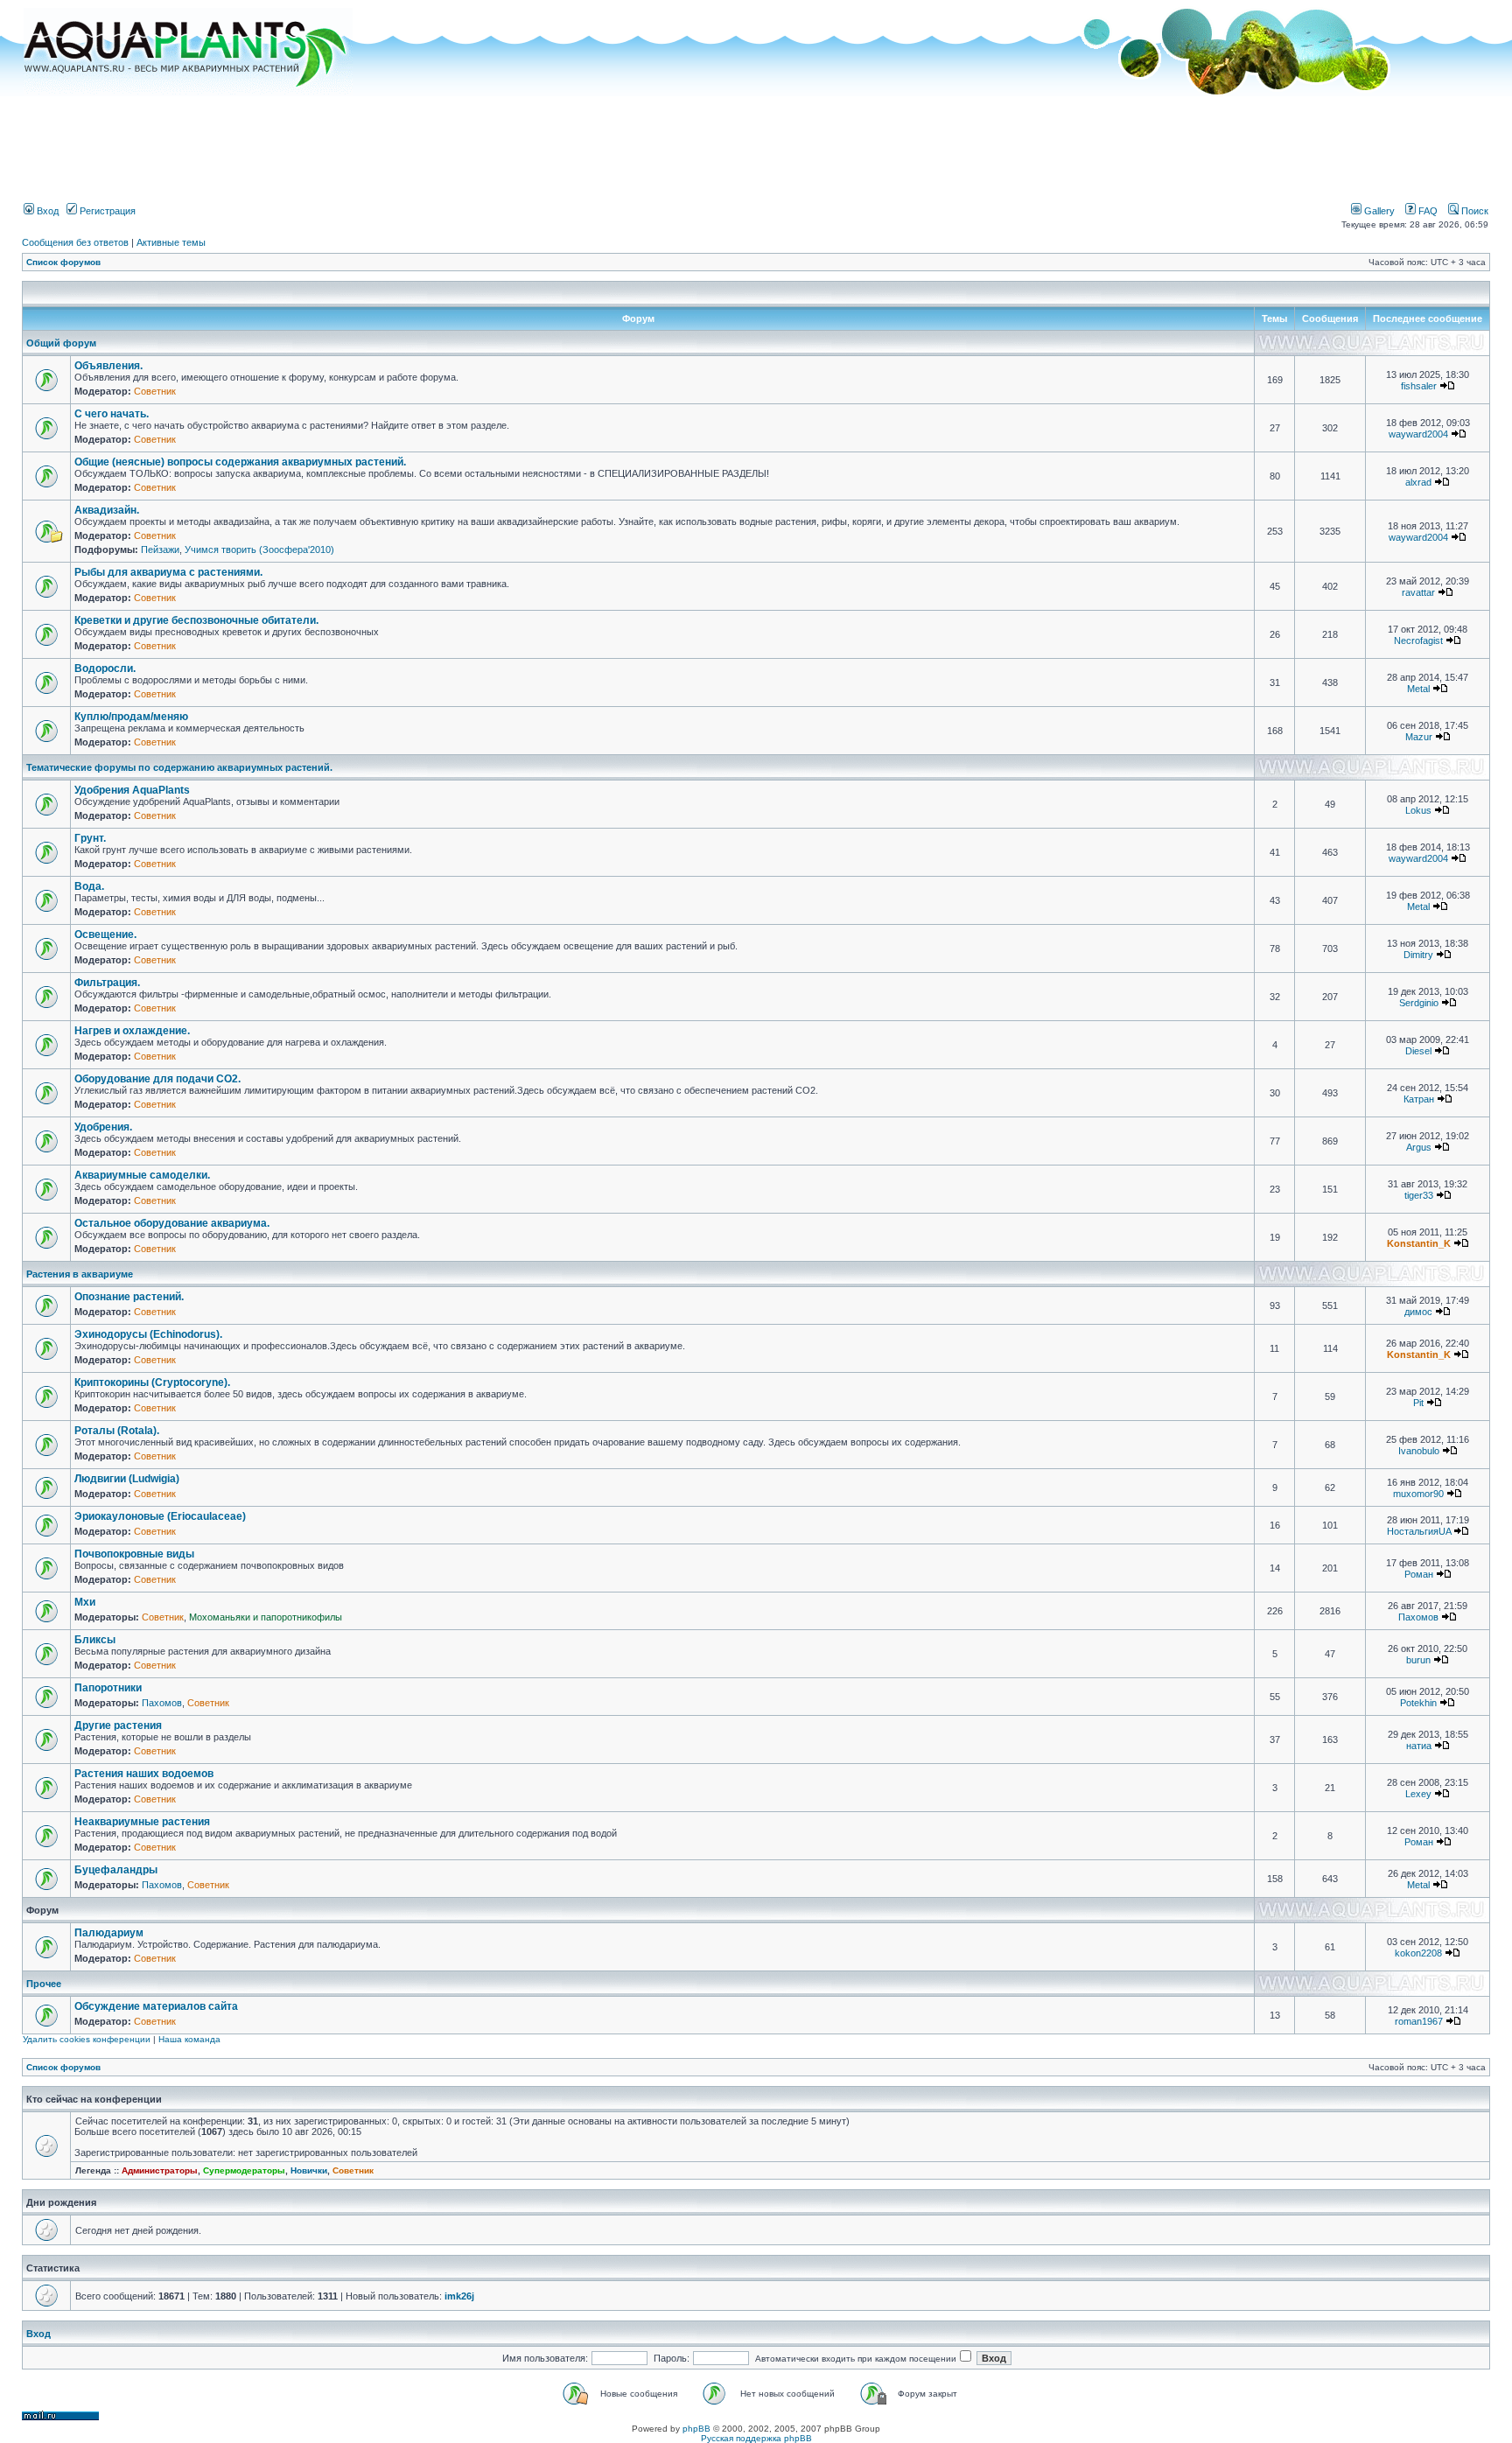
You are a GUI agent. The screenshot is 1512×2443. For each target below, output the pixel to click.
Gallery (1378, 211)
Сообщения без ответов (75, 242)
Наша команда (189, 2039)
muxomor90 (1418, 1494)
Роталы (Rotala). (117, 1431)
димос (1418, 1312)
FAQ (1427, 211)
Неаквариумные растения (142, 1822)
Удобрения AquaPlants (132, 790)
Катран (1419, 1099)
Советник (155, 391)
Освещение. (105, 934)
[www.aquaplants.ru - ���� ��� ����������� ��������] (188, 92)
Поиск (1473, 211)
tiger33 (1419, 1195)
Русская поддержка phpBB (756, 2438)
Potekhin (1418, 1703)
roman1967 (1419, 2021)
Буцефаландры (116, 1870)
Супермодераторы (244, 2170)
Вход (46, 211)
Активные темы (171, 242)
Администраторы (160, 2170)
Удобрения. (103, 1127)
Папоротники (108, 1688)
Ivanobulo (1419, 1451)
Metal (1418, 689)
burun (1418, 1660)
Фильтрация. (107, 983)
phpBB (696, 2429)
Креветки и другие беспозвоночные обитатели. (196, 620)
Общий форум (61, 343)
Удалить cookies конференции (87, 2039)
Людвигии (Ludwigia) (127, 1479)
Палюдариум (109, 1933)
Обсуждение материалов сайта (156, 2006)
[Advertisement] (756, 143)
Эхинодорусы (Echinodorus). (148, 1334)
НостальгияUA (1419, 1531)
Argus (1419, 1147)
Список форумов (63, 262)
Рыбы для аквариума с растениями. (168, 572)
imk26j (459, 2296)
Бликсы (95, 1640)
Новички (309, 2170)
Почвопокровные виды (134, 1554)
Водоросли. (105, 668)
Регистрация (106, 211)
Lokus (1418, 810)
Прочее (44, 1984)
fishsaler (1419, 386)
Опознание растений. (129, 1297)
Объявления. (108, 366)
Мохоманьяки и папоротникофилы (266, 1617)
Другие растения (118, 1725)
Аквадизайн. (107, 510)
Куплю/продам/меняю (131, 717)
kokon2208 (1418, 1953)
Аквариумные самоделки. (142, 1175)
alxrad (1418, 482)
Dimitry (1418, 955)
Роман (1419, 1574)
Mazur (1419, 737)
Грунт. (90, 838)
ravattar (1418, 592)
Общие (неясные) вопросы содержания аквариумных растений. (240, 462)
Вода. (89, 886)
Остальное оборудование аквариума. (172, 1223)
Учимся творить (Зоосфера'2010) (259, 549)
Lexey (1418, 1794)
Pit (1418, 1403)
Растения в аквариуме (80, 1274)
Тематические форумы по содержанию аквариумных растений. (179, 767)
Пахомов (1418, 1617)
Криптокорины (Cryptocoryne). (152, 1382)
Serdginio (1419, 1003)
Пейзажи (160, 549)
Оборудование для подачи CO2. (157, 1079)
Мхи (85, 1602)
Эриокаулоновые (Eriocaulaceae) (160, 1516)
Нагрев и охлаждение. (132, 1031)
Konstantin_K (1419, 1243)
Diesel (1418, 1051)
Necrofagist (1418, 640)
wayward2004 (1418, 434)
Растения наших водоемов (144, 1774)
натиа (1419, 1746)
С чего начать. (112, 414)
